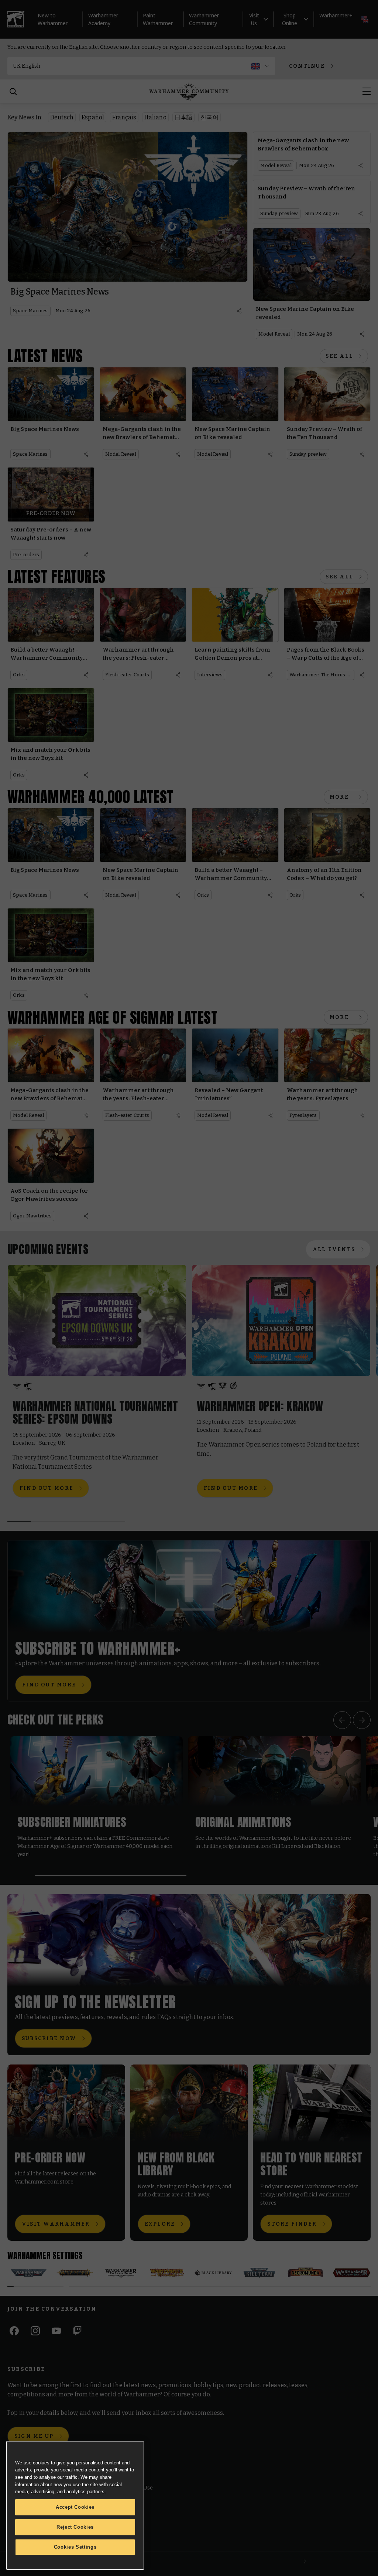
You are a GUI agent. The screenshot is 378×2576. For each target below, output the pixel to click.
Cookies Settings (75, 2547)
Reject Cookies (75, 2527)
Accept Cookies (75, 2507)
